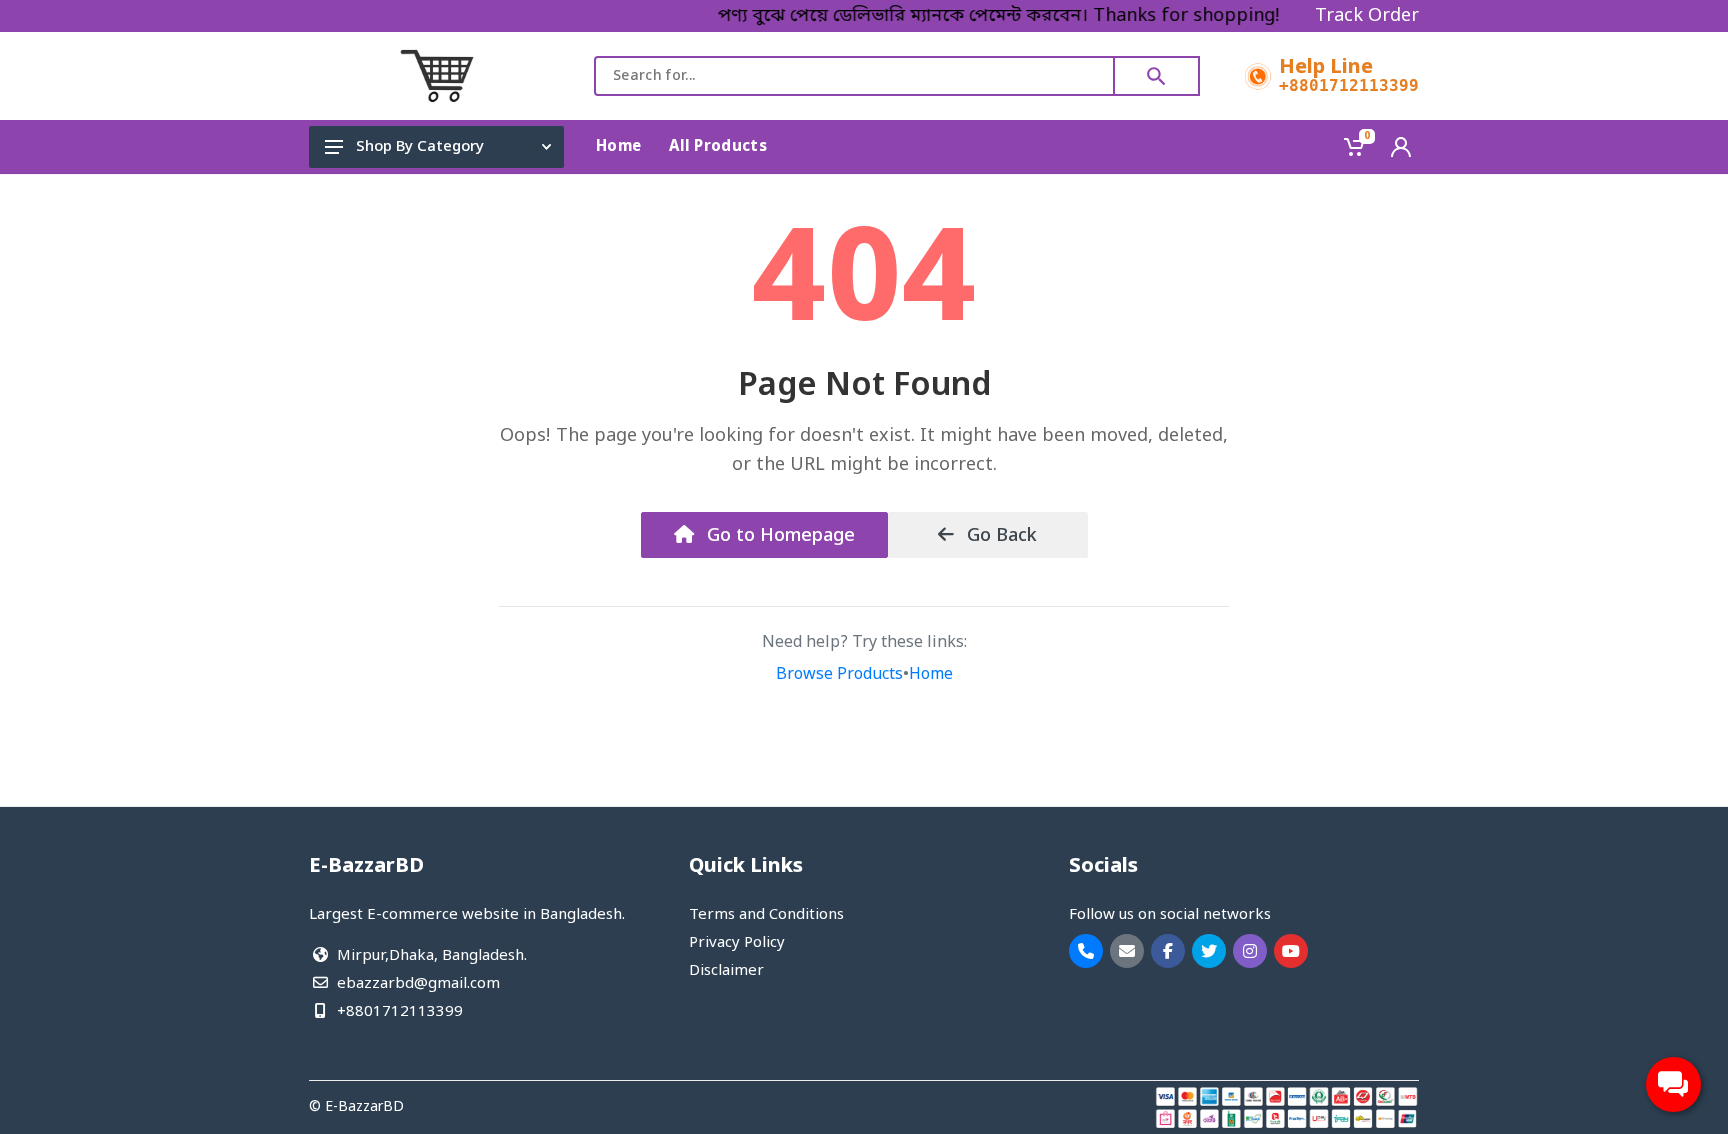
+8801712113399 (1349, 86)
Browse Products (839, 675)
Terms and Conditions (766, 915)
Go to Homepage (778, 536)
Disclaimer (726, 971)
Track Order (1367, 16)
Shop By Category (420, 147)
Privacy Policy (737, 943)
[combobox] (854, 76)
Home (931, 675)
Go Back (999, 536)
